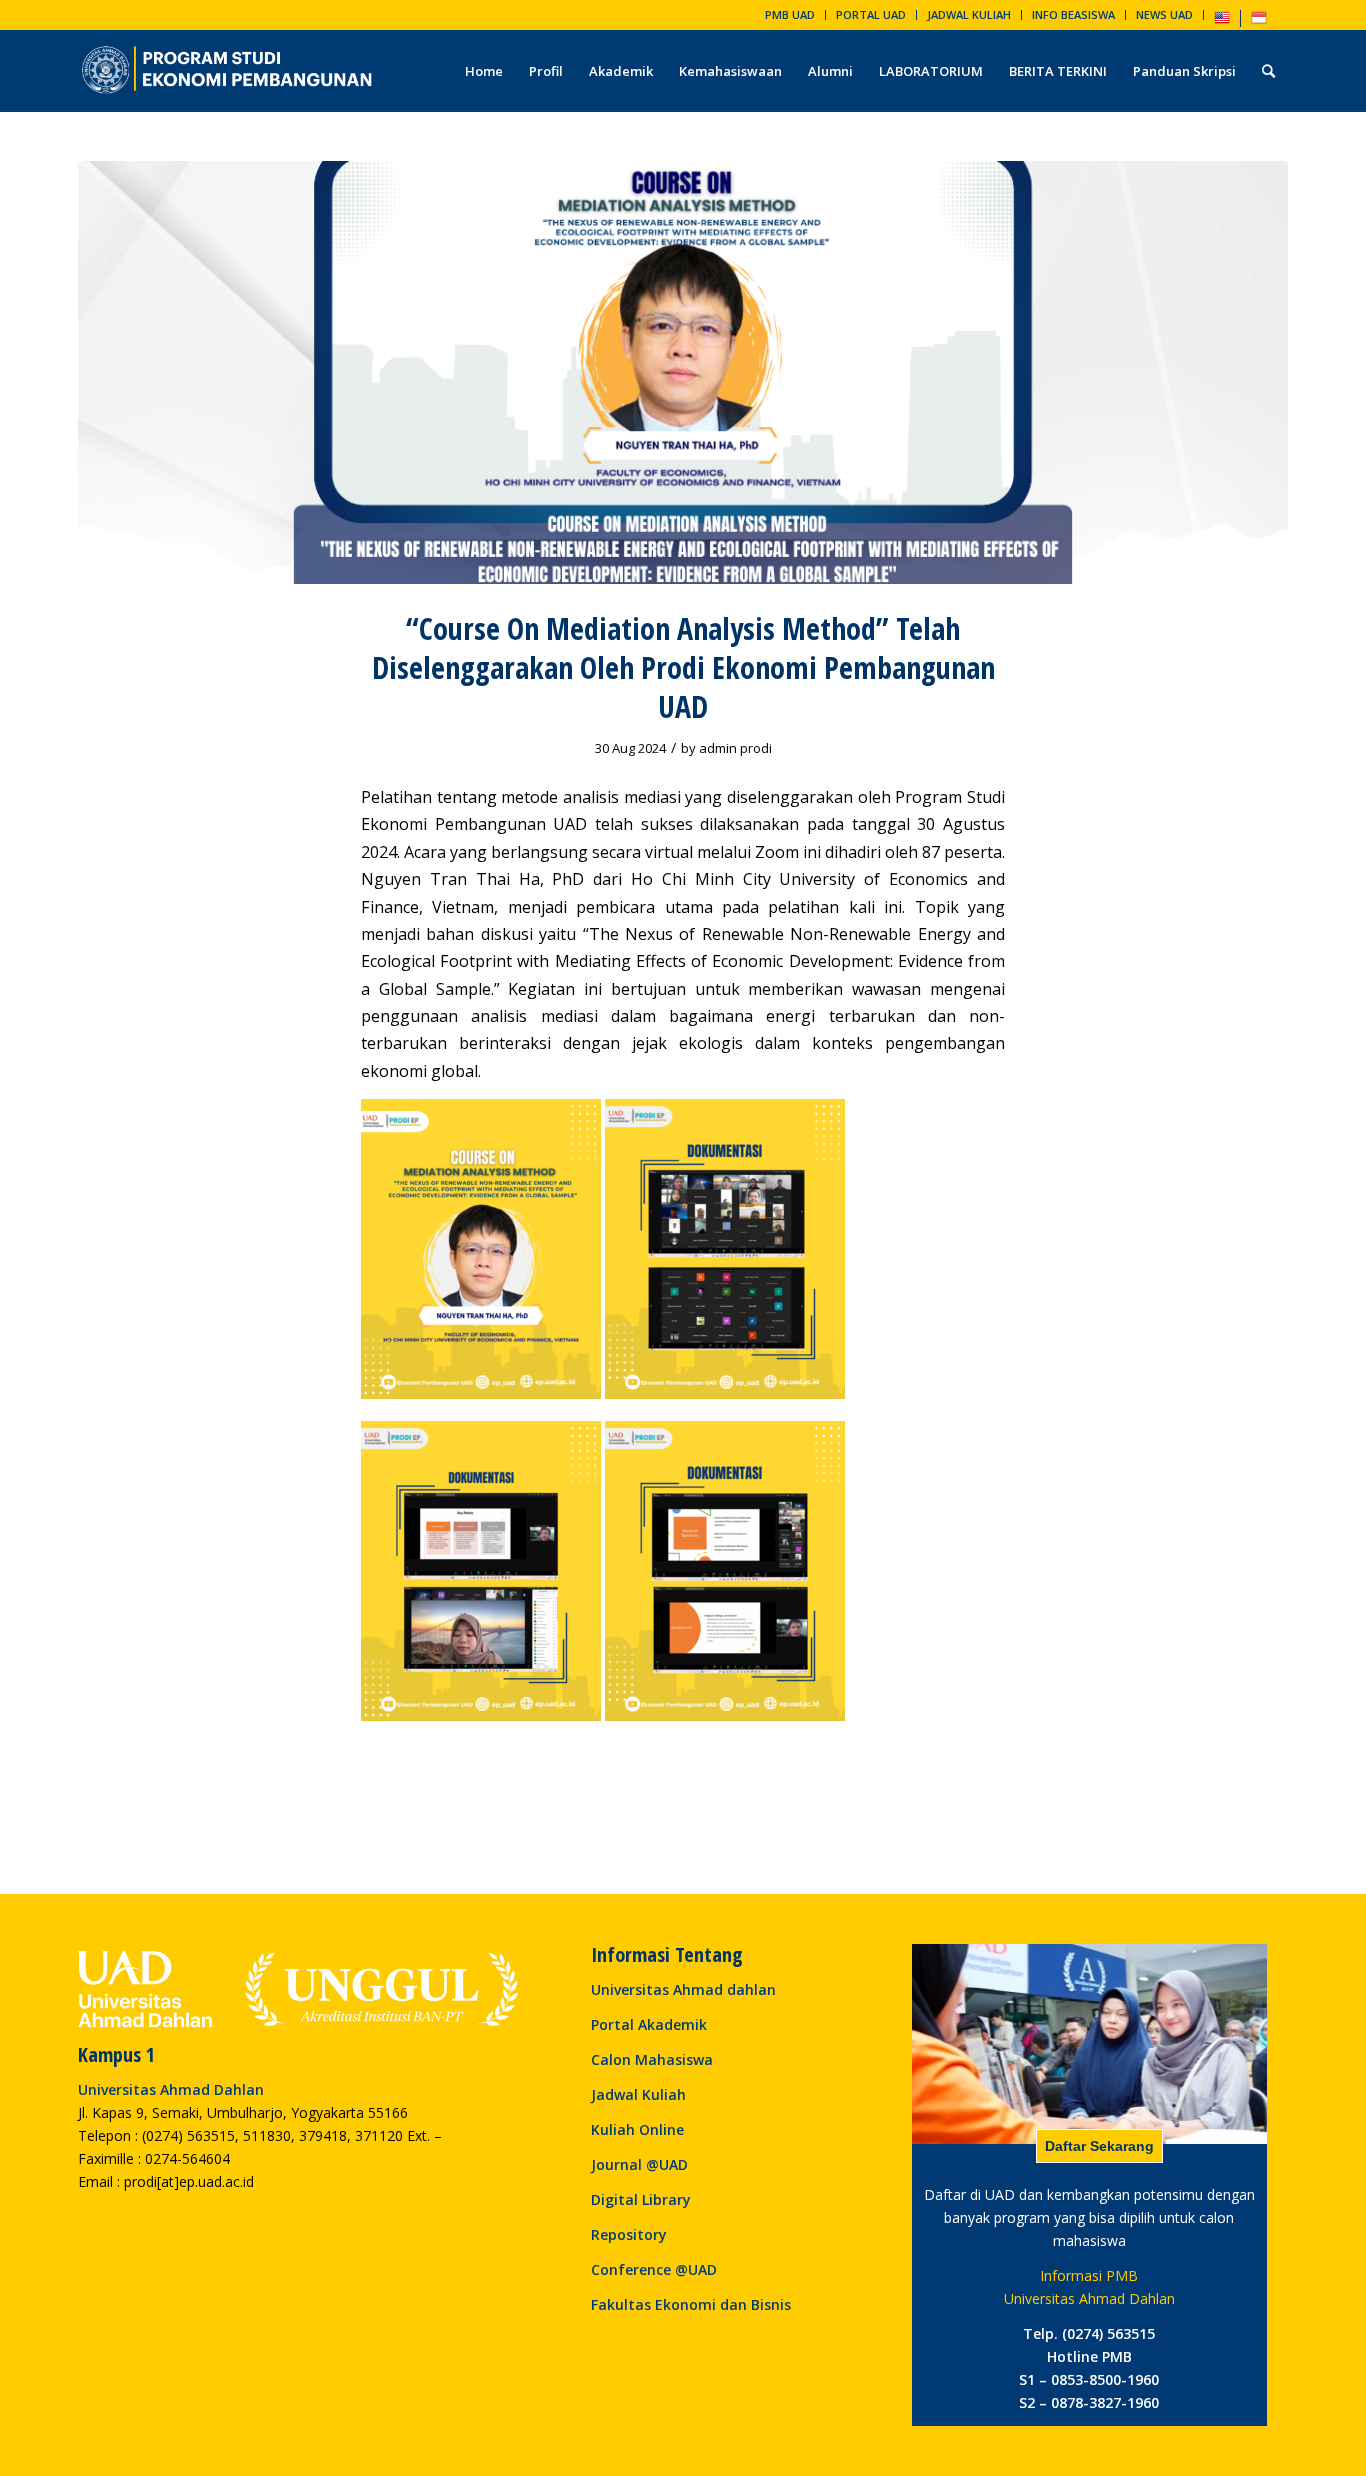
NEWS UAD (1164, 14)
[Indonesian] (1259, 21)
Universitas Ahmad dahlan (683, 1989)
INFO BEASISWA (1073, 14)
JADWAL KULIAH (969, 14)
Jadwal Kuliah (638, 2094)
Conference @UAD (654, 2269)
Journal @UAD (639, 2164)
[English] (1222, 21)
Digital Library (641, 2199)
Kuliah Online (637, 2129)
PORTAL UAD (871, 14)
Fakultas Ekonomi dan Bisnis (691, 2304)
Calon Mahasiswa (652, 2059)
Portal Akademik (649, 2024)
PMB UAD (790, 14)
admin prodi (735, 748)
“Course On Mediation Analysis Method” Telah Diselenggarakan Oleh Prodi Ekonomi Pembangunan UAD (683, 667)
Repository (629, 2234)
